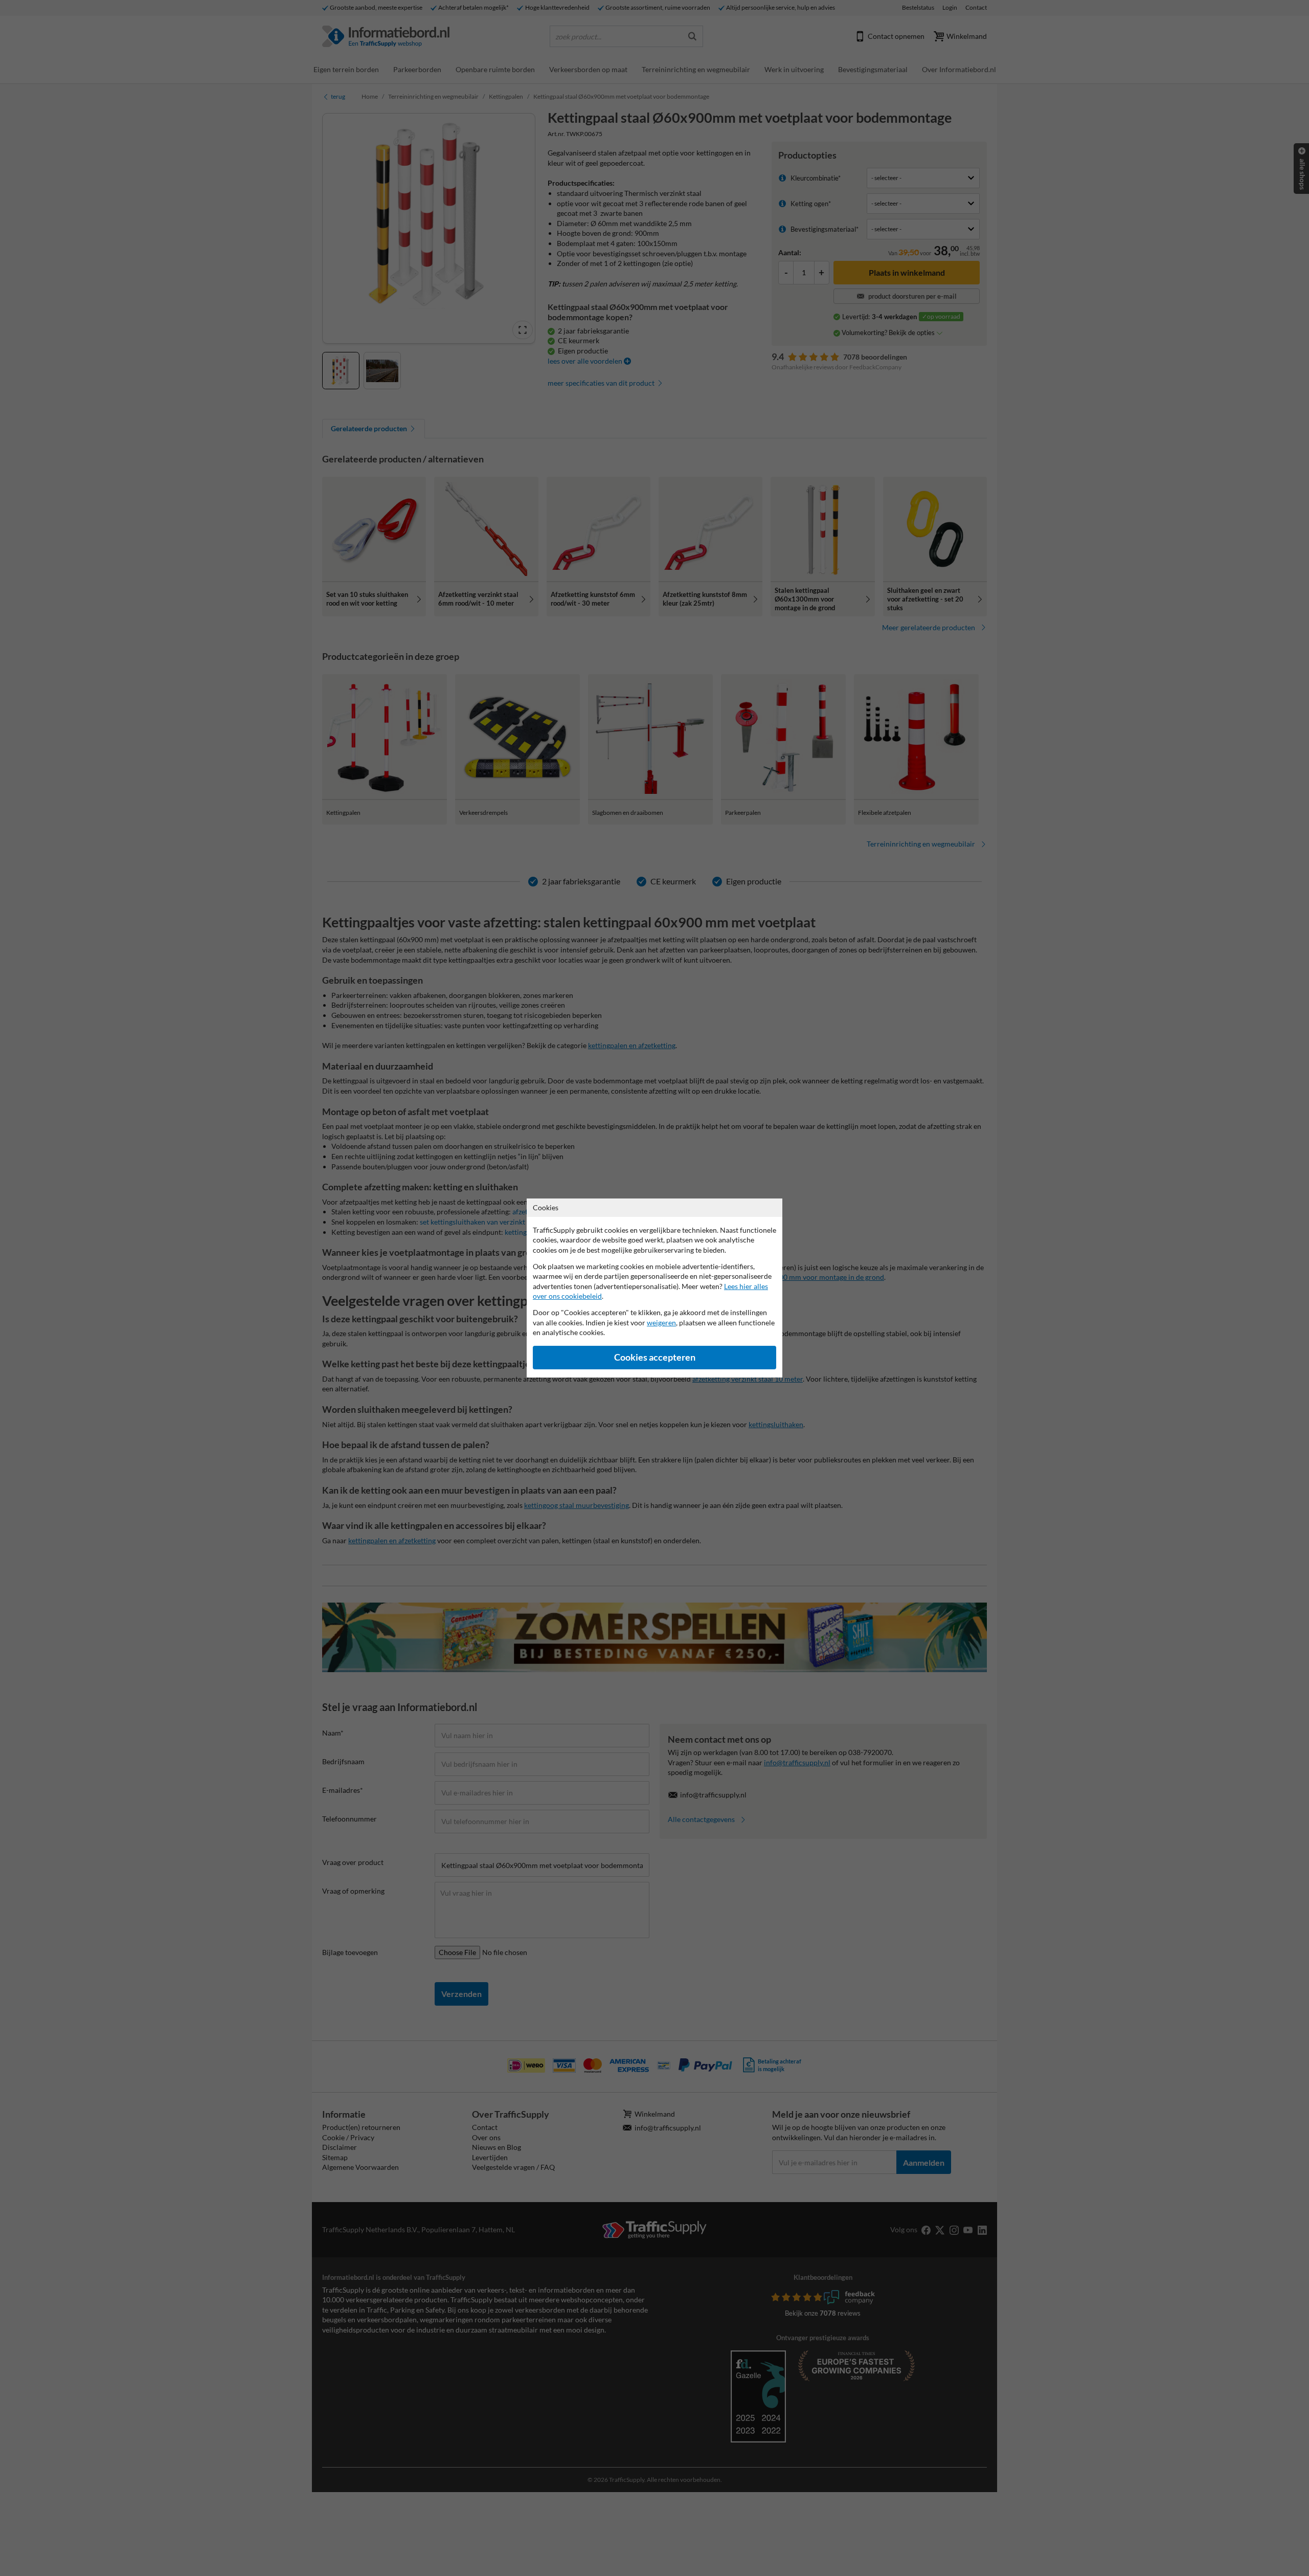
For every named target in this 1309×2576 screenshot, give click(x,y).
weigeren (661, 1323)
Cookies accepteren (655, 1357)
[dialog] (654, 1288)
